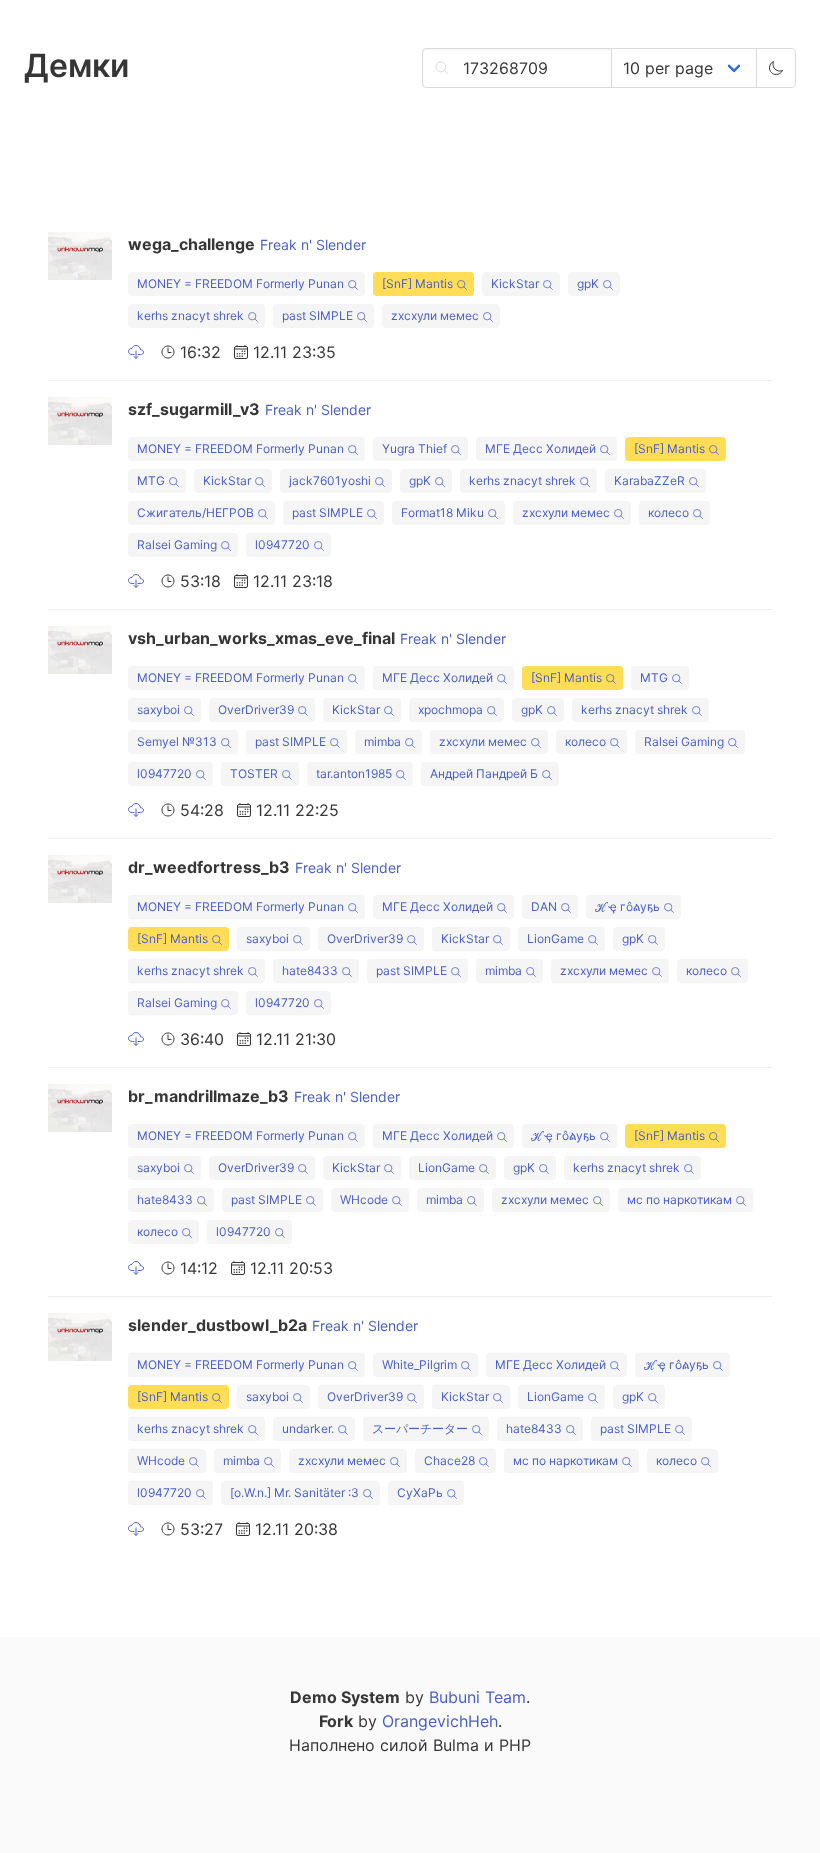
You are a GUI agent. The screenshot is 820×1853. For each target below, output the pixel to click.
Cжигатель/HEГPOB (195, 512)
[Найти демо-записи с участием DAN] (565, 909)
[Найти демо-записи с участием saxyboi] (188, 712)
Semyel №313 (177, 741)
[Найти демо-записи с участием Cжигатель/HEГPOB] (262, 515)
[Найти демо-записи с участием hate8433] (346, 973)
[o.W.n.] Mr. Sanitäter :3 (294, 1492)
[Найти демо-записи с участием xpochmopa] (491, 712)
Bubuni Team (477, 1697)
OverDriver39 (256, 709)
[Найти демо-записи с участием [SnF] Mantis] (461, 286)
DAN (544, 906)
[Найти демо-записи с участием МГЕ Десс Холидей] (604, 451)
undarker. (308, 1428)
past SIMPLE (317, 315)
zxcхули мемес (435, 315)
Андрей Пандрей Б (484, 773)
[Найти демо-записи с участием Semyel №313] (225, 744)
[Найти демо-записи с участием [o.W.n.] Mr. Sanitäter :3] (367, 1495)
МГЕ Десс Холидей (540, 448)
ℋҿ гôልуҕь (627, 906)
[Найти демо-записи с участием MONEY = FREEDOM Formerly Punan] (352, 286)
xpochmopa (450, 709)
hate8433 (310, 970)
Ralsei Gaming (177, 544)
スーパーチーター (420, 1428)
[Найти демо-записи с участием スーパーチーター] (476, 1431)
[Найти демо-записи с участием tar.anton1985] (400, 776)
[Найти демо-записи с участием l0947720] (318, 547)
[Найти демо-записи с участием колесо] (697, 515)
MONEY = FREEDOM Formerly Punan (240, 283)
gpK (588, 283)
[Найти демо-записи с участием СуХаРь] (451, 1495)
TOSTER (254, 773)
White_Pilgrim (419, 1364)
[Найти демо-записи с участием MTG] (173, 483)
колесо (668, 512)
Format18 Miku (442, 512)
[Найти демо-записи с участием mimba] (409, 744)
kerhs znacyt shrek (190, 315)
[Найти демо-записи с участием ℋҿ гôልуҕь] (668, 909)
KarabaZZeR (649, 480)
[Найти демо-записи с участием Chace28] (483, 1463)
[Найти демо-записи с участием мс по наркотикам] (740, 1202)
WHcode (364, 1199)
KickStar (515, 283)
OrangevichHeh (440, 1721)
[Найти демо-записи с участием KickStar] (547, 286)
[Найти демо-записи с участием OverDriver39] (302, 712)
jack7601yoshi (330, 480)
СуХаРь (420, 1492)
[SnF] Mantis (417, 283)
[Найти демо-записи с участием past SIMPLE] (361, 318)
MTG (151, 480)
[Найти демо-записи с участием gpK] (607, 286)
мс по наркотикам (679, 1199)
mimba (382, 741)
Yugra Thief (414, 448)
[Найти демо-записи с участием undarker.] (342, 1431)
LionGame (555, 938)
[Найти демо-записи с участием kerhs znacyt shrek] (252, 318)
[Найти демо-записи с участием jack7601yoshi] (379, 483)
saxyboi (158, 709)
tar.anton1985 (354, 773)
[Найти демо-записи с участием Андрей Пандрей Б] (546, 776)
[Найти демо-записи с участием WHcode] (396, 1202)
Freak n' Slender (313, 244)
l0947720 (282, 544)
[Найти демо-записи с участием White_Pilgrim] (465, 1367)
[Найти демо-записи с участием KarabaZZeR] (693, 483)
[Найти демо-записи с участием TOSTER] (286, 776)
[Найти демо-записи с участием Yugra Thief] (455, 451)
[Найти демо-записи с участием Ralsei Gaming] (225, 547)
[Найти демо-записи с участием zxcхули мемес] (487, 318)
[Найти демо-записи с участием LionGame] (592, 941)
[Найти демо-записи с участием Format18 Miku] (492, 515)
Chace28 (449, 1460)
